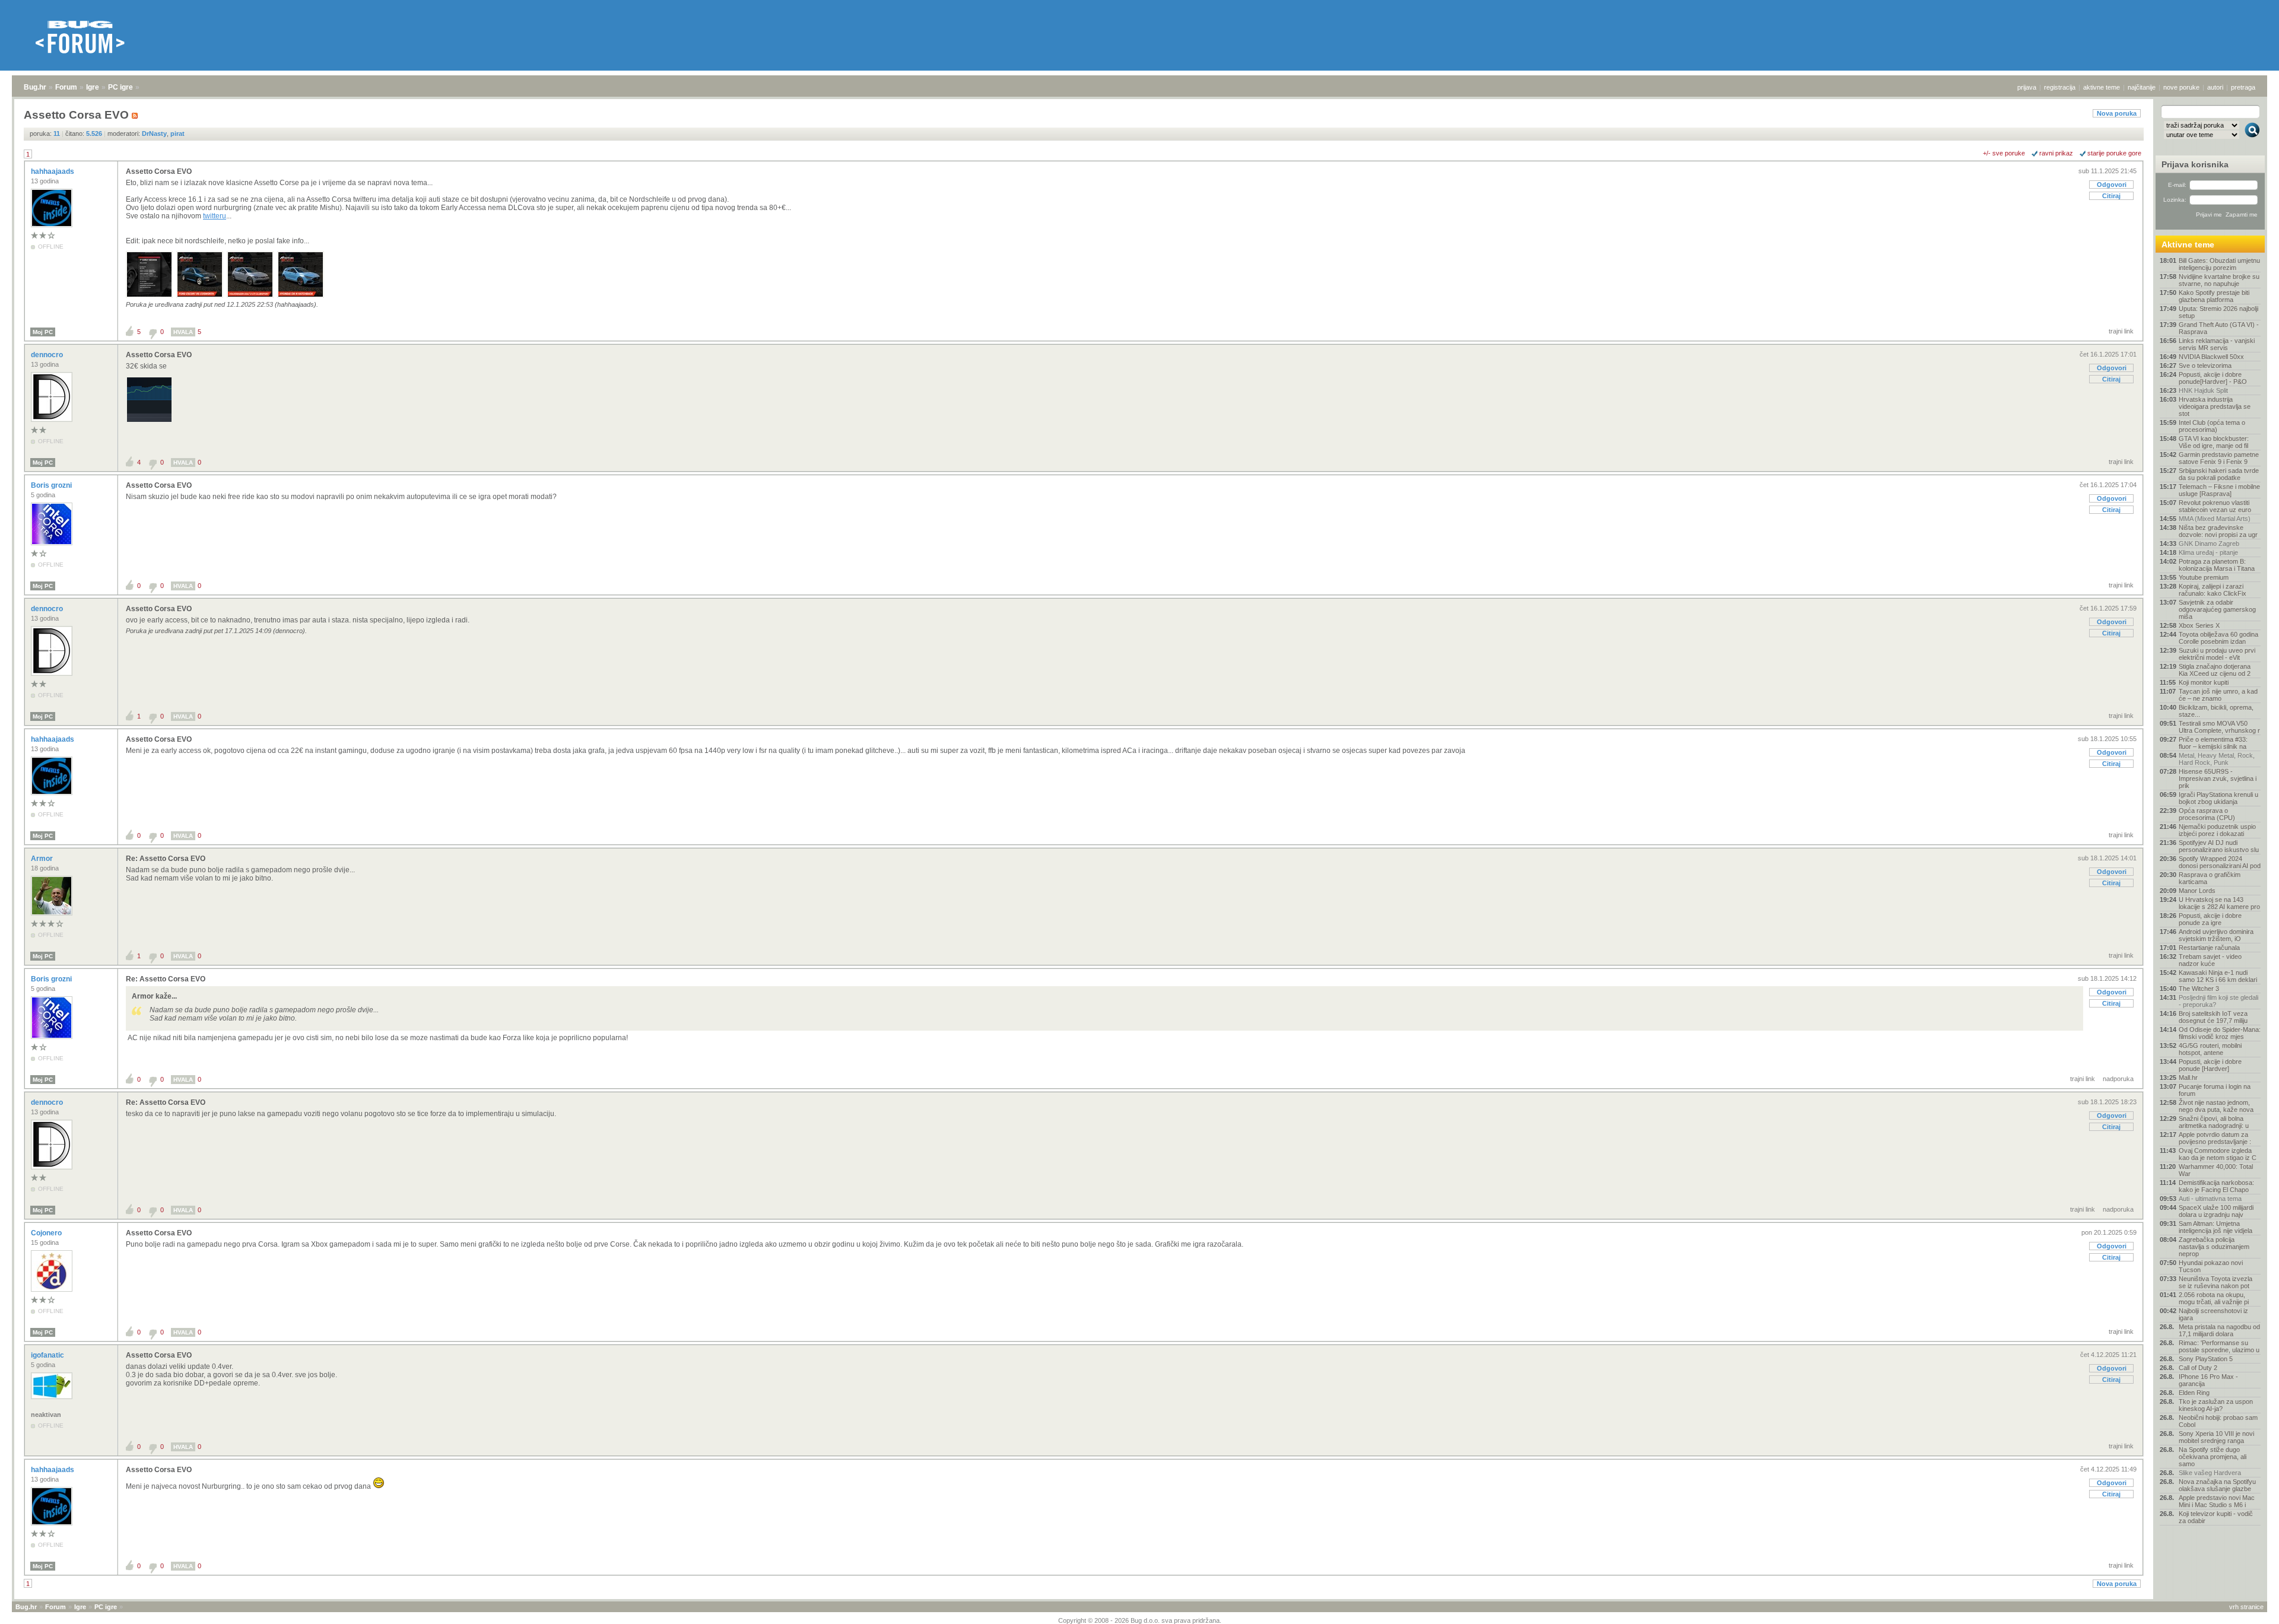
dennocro (48, 355)
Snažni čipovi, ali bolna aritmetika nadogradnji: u (2214, 1122)
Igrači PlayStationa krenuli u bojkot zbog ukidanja (2218, 798)
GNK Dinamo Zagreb (2209, 544)
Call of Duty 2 (2198, 1368)
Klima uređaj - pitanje (2208, 552)
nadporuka (2118, 1079)
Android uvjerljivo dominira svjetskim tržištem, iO (2216, 935)
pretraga (2243, 87)
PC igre (120, 87)
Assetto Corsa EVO (159, 171)
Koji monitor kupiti (2204, 682)
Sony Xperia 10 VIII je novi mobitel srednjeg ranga (2216, 1437)
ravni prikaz (2056, 153)
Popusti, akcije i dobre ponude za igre (2210, 919)
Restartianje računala (2209, 948)
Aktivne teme (2188, 244)
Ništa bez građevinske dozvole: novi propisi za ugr (2218, 531)
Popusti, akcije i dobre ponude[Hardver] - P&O (2213, 378)
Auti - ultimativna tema (2210, 1199)
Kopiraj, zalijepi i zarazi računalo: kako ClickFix (2213, 590)
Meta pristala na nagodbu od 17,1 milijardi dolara (2219, 1330)
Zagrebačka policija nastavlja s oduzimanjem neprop (2214, 1247)
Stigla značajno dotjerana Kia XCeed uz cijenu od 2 (2215, 670)
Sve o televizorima (2205, 366)
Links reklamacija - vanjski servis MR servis (2217, 344)
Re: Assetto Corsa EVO (166, 859)
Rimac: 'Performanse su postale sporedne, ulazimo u (2219, 1346)
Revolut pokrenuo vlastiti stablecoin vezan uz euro (2215, 506)
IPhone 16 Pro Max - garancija (2208, 1380)
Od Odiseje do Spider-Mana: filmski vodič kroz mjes (2220, 1033)
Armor (43, 859)
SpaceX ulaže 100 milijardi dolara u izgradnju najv (2216, 1211)
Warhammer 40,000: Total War (2216, 1170)
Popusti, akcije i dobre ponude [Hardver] (2210, 1065)
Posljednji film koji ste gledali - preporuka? (2218, 1001)
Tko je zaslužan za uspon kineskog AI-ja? (2216, 1405)
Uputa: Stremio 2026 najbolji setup (2218, 312)
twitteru (215, 216)
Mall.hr (2188, 1078)
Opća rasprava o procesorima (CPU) (2207, 814)
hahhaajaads (53, 171)
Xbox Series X (2199, 625)
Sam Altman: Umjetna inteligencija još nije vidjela (2215, 1227)
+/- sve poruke (2004, 153)
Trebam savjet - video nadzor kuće (2210, 960)
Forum (66, 87)
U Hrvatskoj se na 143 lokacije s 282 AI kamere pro (2219, 903)
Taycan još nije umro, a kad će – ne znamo (2218, 695)
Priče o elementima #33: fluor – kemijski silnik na (2213, 743)
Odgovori (2112, 185)
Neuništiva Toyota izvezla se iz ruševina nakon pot (2215, 1282)
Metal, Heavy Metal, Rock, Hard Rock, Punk (2217, 759)
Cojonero (47, 1233)
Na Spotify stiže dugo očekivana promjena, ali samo (2213, 1457)
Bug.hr (35, 87)
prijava (2027, 87)
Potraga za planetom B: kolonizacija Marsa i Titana (2217, 565)
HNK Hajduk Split (2203, 390)
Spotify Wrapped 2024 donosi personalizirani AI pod (2220, 862)
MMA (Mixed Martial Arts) (2215, 519)
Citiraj (2111, 196)
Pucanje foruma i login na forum (2215, 1090)
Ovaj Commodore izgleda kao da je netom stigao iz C (2218, 1154)
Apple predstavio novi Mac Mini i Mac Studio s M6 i (2217, 1501)
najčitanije (2142, 87)
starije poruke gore (2114, 153)
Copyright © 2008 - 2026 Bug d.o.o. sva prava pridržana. (1140, 1620)
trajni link (2121, 331)
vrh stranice (2246, 1607)
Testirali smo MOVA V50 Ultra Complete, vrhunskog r (2219, 727)
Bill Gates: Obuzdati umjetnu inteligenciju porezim (2219, 264)
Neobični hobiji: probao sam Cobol (2218, 1421)
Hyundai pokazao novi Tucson (2211, 1266)
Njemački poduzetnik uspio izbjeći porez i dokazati (2217, 830)
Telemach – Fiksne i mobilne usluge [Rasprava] (2219, 490)
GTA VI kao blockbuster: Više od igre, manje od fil (2214, 442)
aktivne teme (2102, 87)
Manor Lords (2197, 891)
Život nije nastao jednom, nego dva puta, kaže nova (2216, 1106)
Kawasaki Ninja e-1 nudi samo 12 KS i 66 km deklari (2218, 976)
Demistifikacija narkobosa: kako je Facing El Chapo (2216, 1186)
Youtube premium (2204, 577)
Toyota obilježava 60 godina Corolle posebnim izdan (2218, 638)
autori (2215, 87)
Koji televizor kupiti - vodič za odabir (2216, 1517)
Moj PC (43, 332)
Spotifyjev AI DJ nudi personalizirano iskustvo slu (2219, 846)
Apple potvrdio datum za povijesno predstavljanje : (2215, 1138)
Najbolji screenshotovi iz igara (2213, 1314)
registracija (2060, 87)
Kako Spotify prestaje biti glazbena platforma (2214, 296)
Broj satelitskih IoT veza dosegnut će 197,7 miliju (2213, 1017)
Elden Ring (2194, 1393)
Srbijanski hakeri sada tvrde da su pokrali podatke (2219, 474)
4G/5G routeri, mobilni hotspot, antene (2210, 1049)
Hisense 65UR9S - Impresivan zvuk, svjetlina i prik (2218, 778)
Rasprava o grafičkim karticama (2210, 878)
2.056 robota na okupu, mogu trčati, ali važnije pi (2214, 1298)
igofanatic (48, 1355)
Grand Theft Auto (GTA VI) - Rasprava (2219, 328)
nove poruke (2181, 87)
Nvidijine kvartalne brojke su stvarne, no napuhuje (2219, 280)
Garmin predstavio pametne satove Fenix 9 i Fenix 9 (2219, 458)
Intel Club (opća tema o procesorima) (2212, 426)
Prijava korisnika (2195, 164)
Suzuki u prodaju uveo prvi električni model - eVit (2217, 654)
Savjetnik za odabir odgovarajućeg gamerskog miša (2217, 609)
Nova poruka (2117, 113)
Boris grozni (52, 485)
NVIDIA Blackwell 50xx (2211, 357)
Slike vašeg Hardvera (2210, 1473)
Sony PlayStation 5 (2206, 1359)
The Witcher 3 (2199, 989)
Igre (93, 87)
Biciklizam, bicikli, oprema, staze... (2216, 711)
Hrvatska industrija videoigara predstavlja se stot (2215, 406)
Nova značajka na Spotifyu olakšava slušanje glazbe (2217, 1485)
